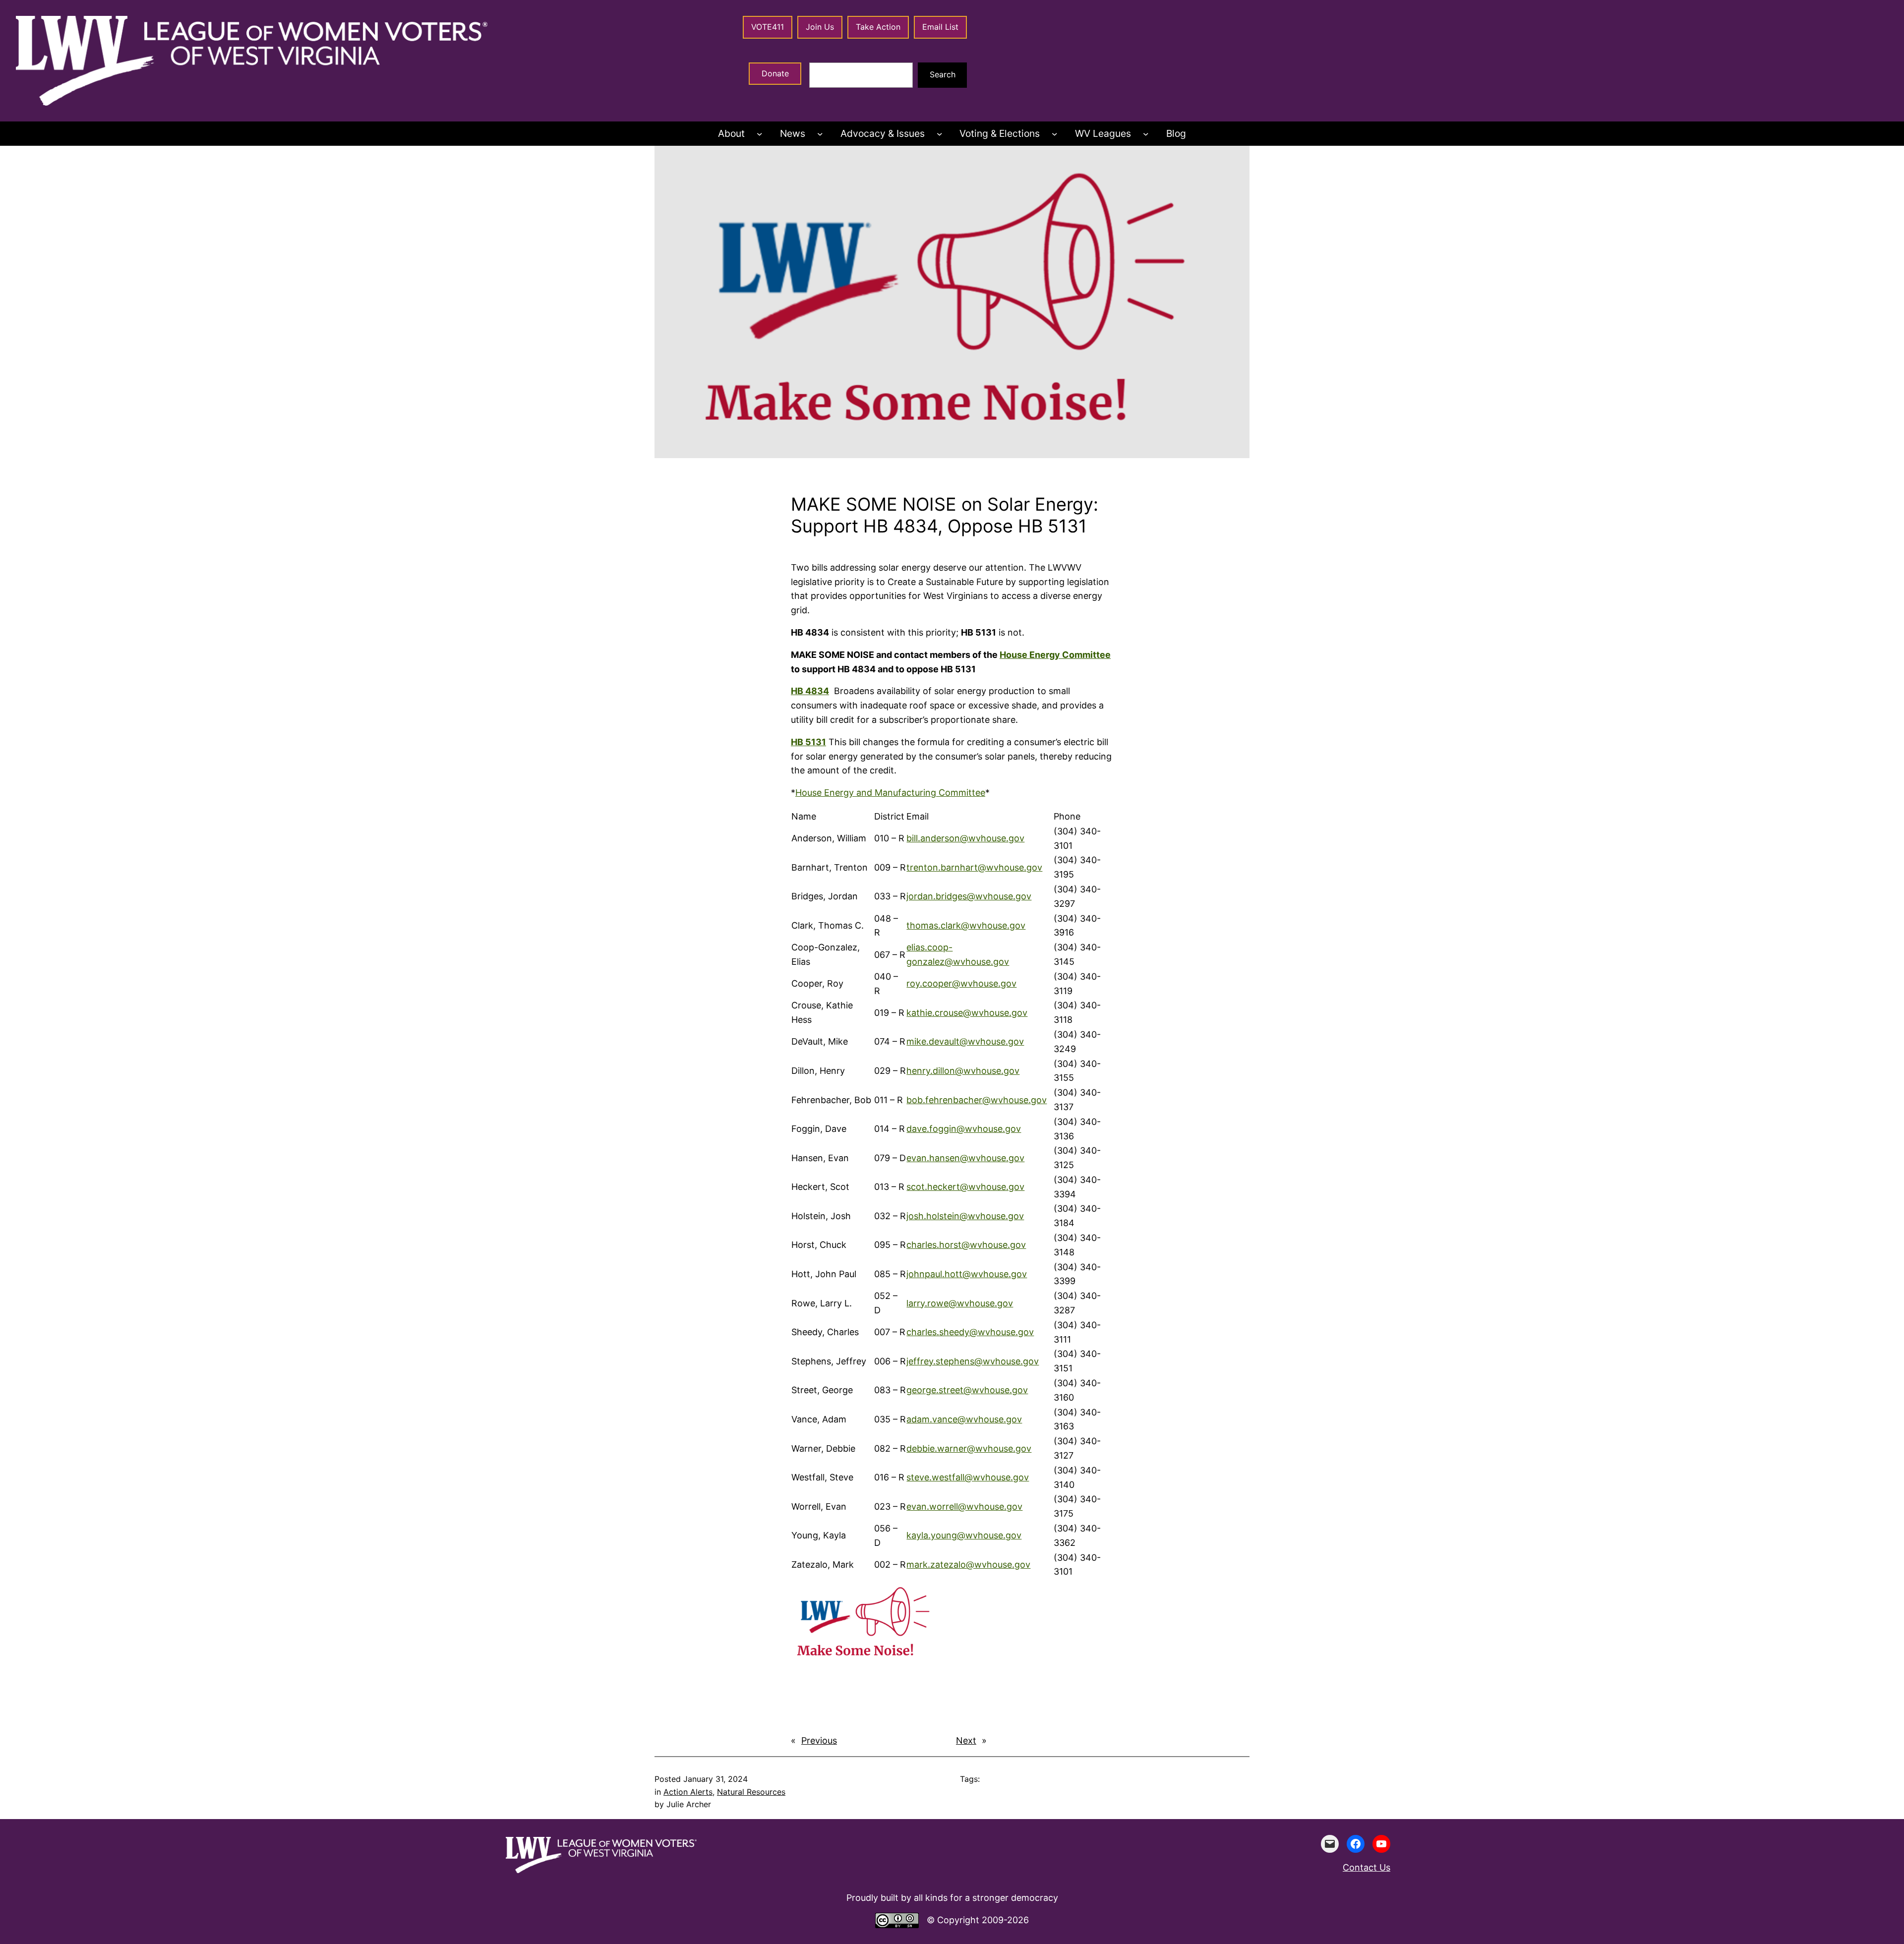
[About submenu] (760, 134)
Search (943, 74)
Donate (775, 73)
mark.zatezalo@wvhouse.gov (968, 1564)
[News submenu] (820, 134)
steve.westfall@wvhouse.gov (968, 1477)
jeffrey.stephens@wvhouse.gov (973, 1361)
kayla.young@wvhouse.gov (964, 1535)
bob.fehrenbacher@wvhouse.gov (977, 1100)
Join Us (820, 27)
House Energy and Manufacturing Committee (890, 793)
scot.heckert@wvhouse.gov (965, 1187)
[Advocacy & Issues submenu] (940, 134)
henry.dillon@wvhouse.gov (963, 1071)
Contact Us (1367, 1867)
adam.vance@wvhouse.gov (964, 1419)
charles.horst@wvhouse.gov (966, 1245)
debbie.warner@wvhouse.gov (969, 1448)
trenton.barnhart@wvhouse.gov (974, 867)
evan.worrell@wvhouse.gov (964, 1506)
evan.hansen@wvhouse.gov (965, 1158)
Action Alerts (688, 1792)
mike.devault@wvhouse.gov (965, 1041)
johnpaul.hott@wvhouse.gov (967, 1274)
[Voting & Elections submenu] (1055, 134)
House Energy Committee (1055, 655)
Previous (819, 1740)
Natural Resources (751, 1792)
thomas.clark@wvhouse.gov (966, 925)
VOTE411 (768, 27)
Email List (940, 27)
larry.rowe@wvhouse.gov (960, 1303)
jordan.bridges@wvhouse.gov (969, 896)
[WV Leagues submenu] (1146, 134)
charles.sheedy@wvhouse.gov (970, 1332)
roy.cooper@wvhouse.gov (961, 983)
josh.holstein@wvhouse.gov (965, 1216)
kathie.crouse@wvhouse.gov (967, 1013)
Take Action (878, 27)
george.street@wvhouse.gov (967, 1390)
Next (966, 1740)
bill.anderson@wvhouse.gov (965, 838)
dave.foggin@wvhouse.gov (964, 1129)
